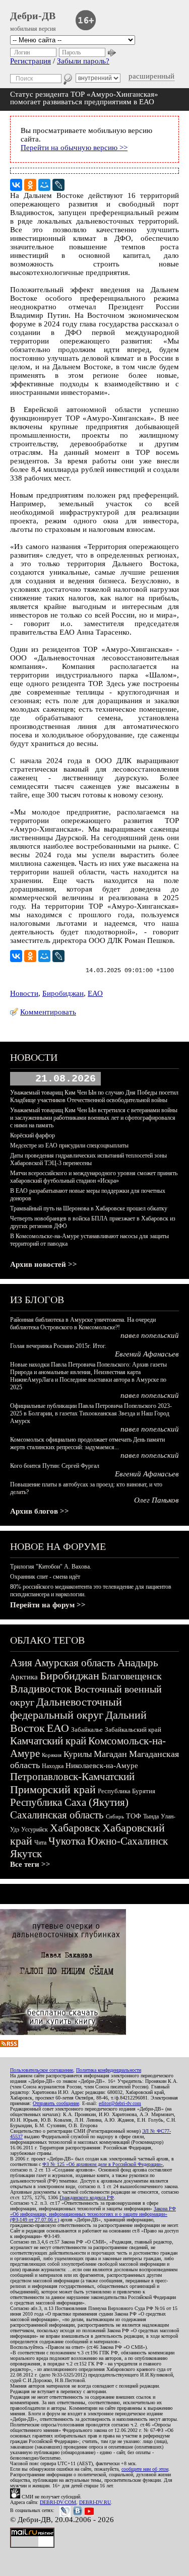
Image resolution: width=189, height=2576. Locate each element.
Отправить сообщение (56, 2103)
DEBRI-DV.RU (95, 2502)
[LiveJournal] (58, 185)
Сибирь (115, 1816)
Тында (151, 1816)
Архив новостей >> (44, 1264)
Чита (40, 1843)
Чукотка (67, 1841)
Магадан (110, 1754)
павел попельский (150, 1335)
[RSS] (9, 2045)
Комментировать (48, 1012)
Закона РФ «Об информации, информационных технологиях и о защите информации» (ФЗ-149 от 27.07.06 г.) (93, 2214)
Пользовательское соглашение (42, 2070)
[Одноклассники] (30, 185)
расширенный (151, 76)
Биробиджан (63, 993)
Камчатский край (48, 1741)
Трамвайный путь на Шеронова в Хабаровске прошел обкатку (89, 1208)
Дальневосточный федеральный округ (66, 1708)
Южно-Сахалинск (128, 1841)
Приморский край (53, 1789)
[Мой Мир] (44, 185)
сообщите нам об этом (145, 2469)
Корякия (52, 1755)
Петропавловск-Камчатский (72, 1777)
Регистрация (30, 61)
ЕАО (95, 993)
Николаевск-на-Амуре (102, 1766)
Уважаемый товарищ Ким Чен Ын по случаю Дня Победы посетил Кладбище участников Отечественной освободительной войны (94, 1096)
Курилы (78, 1754)
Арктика (24, 1677)
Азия (21, 1663)
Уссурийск (35, 1829)
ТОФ (134, 1816)
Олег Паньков (156, 1500)
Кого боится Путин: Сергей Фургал (55, 1466)
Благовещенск (132, 1676)
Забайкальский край (133, 1730)
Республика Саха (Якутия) (69, 1802)
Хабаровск (75, 1828)
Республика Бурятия (127, 1791)
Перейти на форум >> (48, 1605)
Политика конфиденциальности (109, 2070)
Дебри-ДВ (33, 16)
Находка (53, 1766)
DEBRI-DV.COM (58, 2502)
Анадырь (138, 1663)
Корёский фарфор (33, 1135)
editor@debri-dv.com (120, 2103)
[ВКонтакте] (16, 185)
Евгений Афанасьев (147, 1354)
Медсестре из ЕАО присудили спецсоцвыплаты (69, 1145)
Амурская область (75, 1663)
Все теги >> (30, 1864)
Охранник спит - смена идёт (45, 1577)
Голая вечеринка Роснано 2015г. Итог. (58, 1346)
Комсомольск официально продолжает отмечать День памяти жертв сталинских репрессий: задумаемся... (87, 1443)
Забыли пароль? (83, 61)
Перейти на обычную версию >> (74, 148)
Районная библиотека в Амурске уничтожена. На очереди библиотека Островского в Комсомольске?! (83, 1324)
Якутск (26, 1854)
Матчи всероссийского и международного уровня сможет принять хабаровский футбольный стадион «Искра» (94, 1177)
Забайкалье (87, 1730)
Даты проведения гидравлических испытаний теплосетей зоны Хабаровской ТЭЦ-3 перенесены (88, 1159)
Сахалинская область (57, 1815)
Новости (24, 993)
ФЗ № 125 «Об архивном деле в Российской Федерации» (103, 2164)
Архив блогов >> (40, 1511)
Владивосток (41, 1689)
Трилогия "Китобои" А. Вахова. (51, 1567)
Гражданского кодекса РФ (87, 2197)
